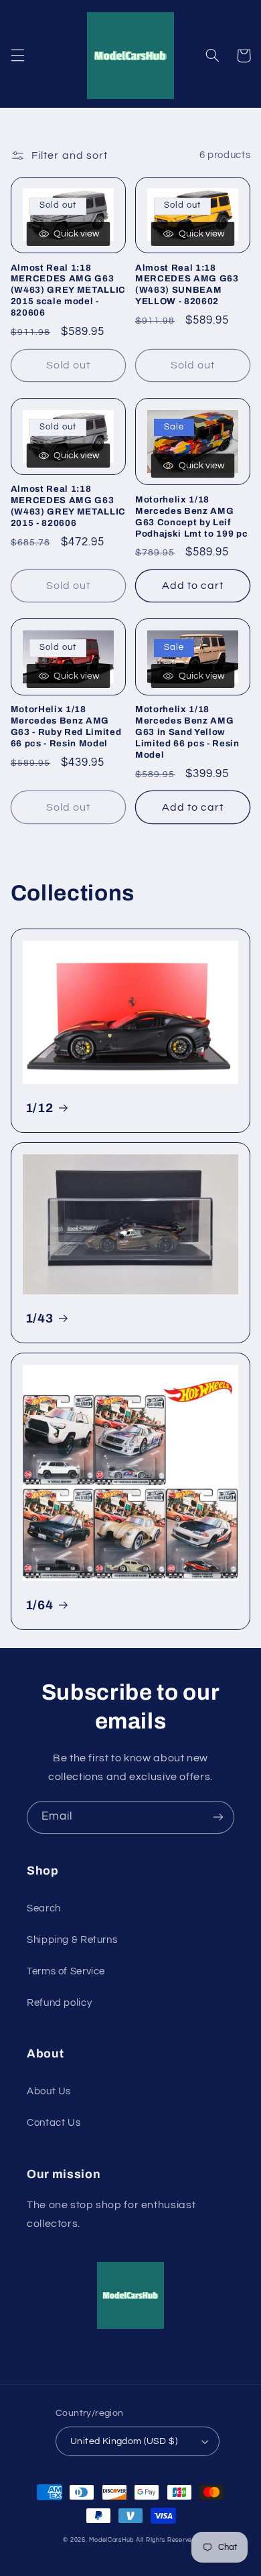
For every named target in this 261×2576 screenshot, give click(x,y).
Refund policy (59, 2003)
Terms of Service (66, 1971)
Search (44, 1908)
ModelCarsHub (111, 2540)
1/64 (39, 1605)
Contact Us (54, 2123)
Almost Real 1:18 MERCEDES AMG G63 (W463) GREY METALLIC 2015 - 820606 (68, 506)
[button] (17, 56)
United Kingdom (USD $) (124, 2441)
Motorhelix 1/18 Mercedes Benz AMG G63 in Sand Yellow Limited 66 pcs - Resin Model (187, 732)
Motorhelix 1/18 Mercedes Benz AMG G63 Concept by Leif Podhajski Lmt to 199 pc (191, 517)
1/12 (39, 1108)
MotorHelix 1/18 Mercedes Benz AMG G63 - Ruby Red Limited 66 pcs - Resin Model (66, 726)
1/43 (39, 1318)
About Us (49, 2091)
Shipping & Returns (72, 1940)
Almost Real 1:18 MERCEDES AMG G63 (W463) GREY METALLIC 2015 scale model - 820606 (68, 290)
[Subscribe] (218, 1817)
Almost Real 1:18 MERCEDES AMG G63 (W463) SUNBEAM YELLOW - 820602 (187, 285)
